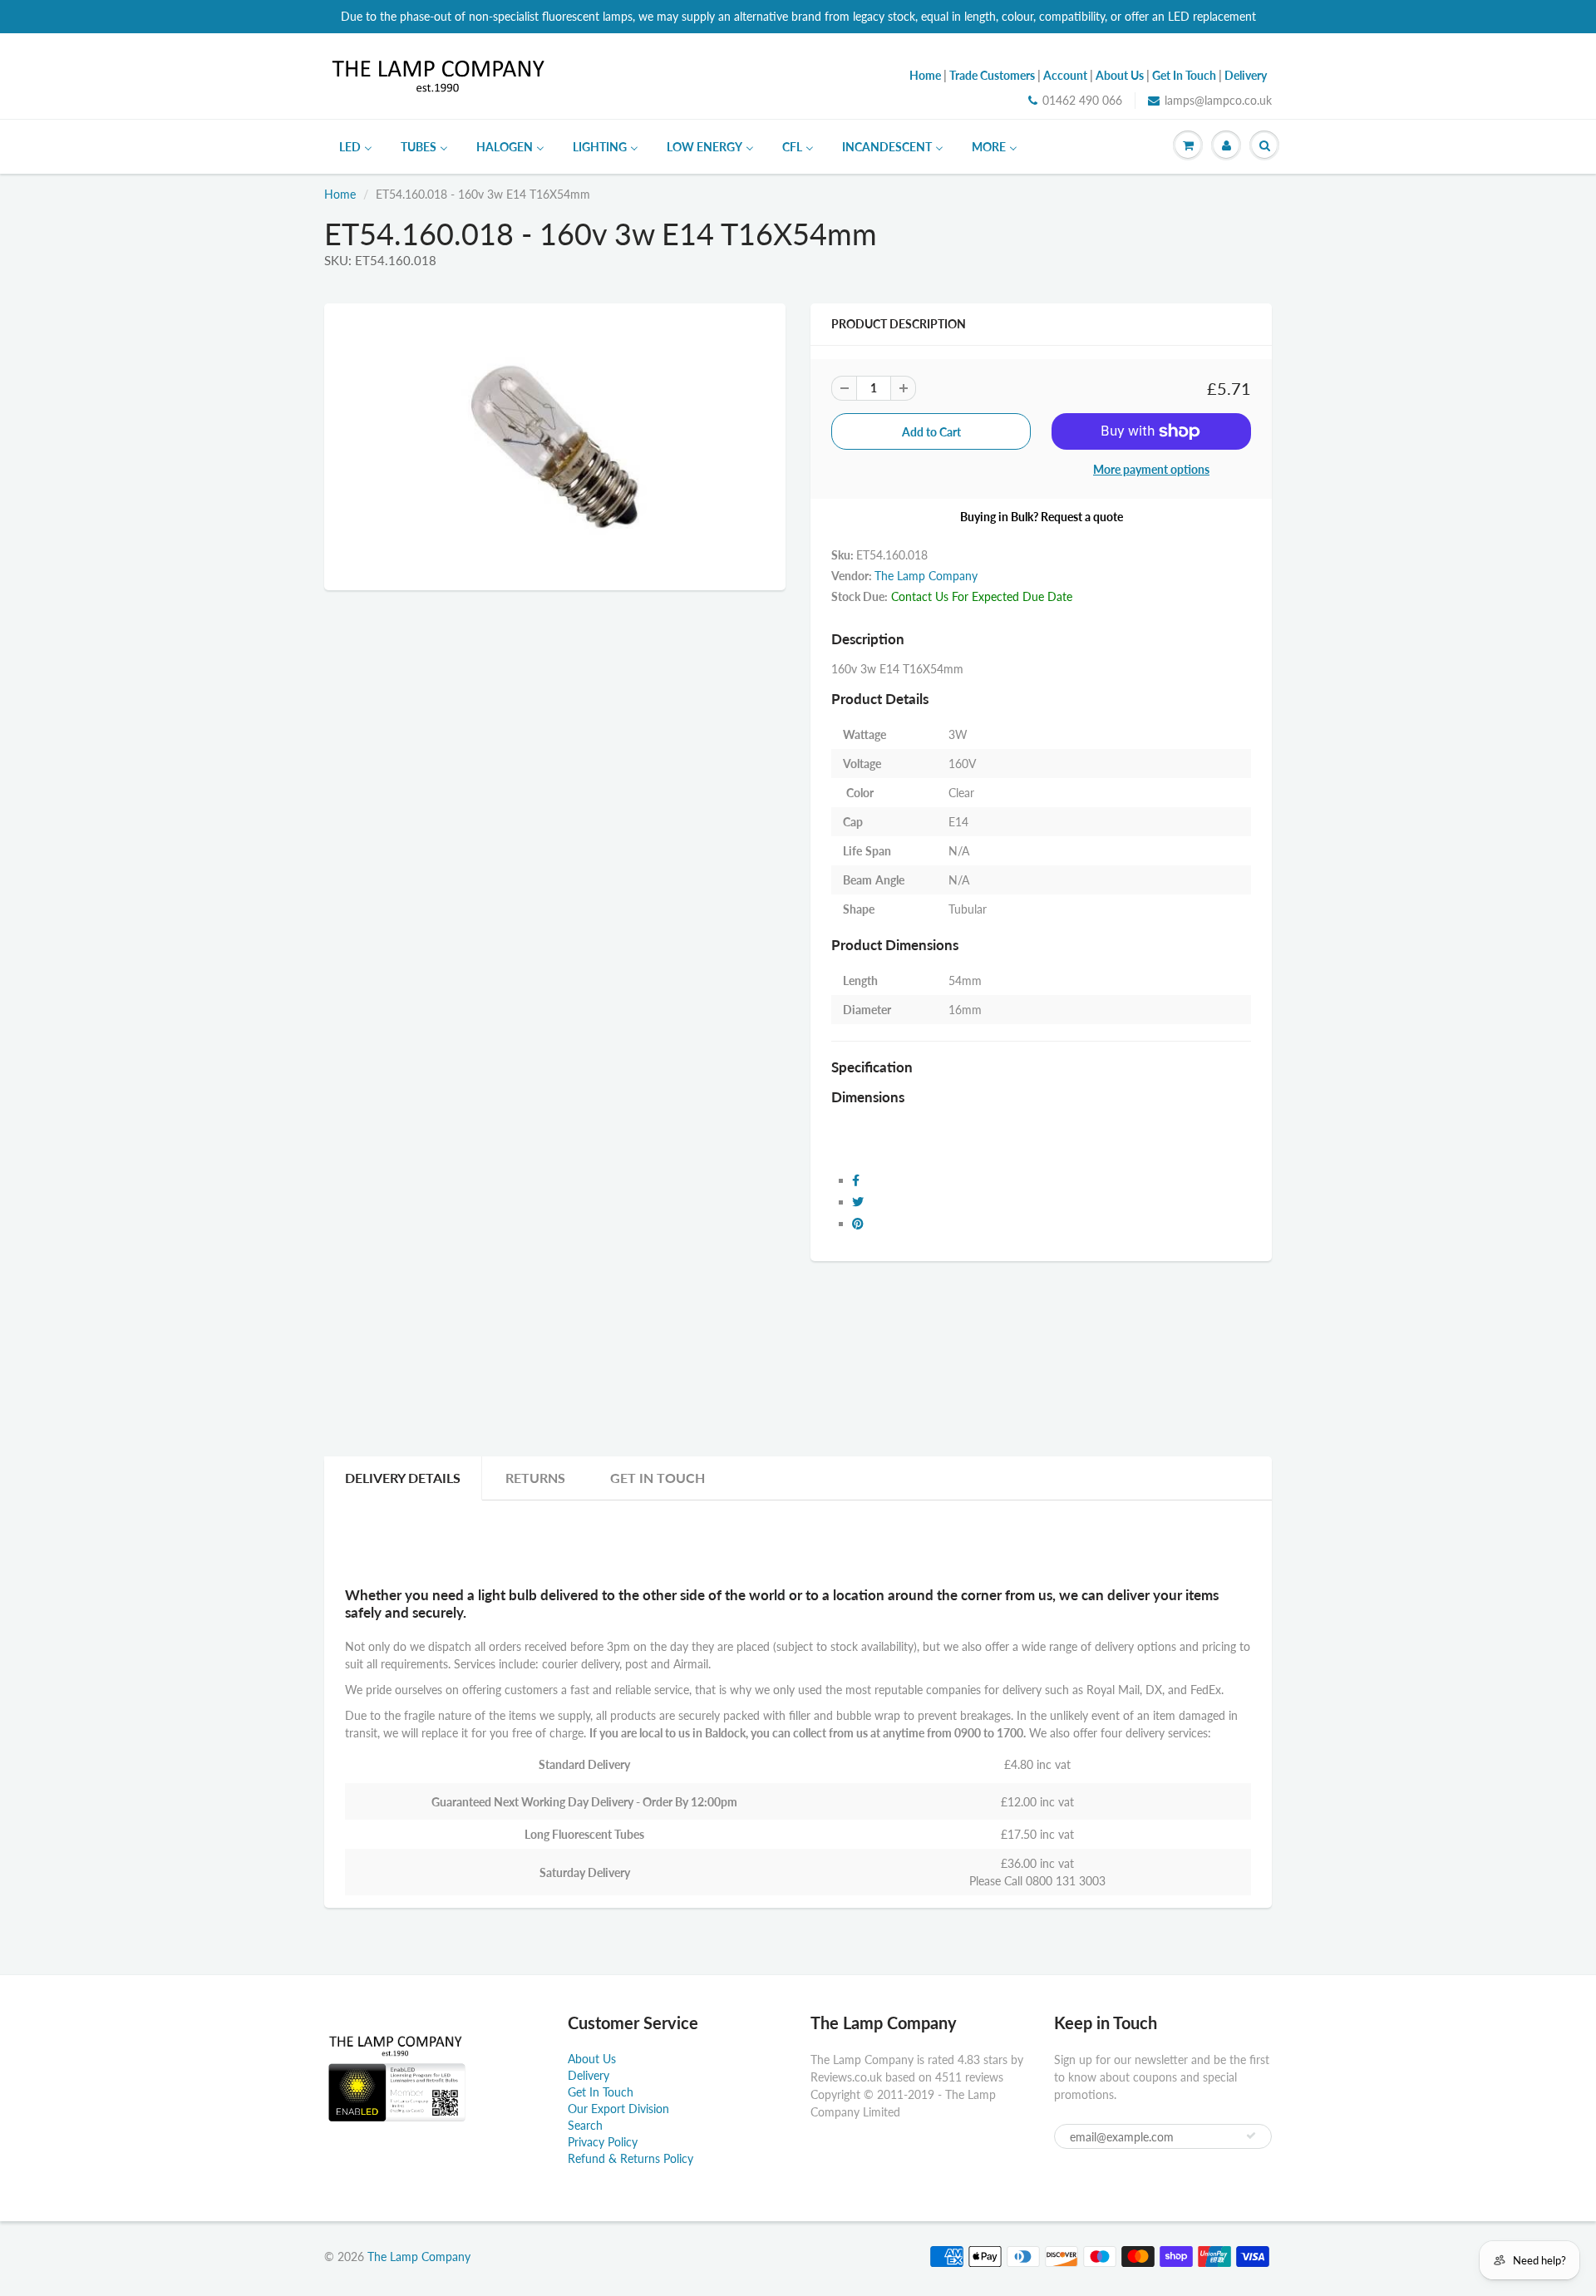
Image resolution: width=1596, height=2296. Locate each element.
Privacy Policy (603, 2142)
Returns (535, 1478)
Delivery (589, 2075)
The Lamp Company (926, 576)
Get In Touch (658, 1478)
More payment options (1151, 469)
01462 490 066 (1082, 100)
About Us (592, 2059)
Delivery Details (403, 1478)
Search (585, 2125)
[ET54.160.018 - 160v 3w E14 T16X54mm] (555, 445)
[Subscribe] (1251, 2136)
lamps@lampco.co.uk (1218, 100)
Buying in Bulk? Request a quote (1042, 517)
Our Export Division (618, 2109)
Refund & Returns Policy (631, 2158)
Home (340, 194)
